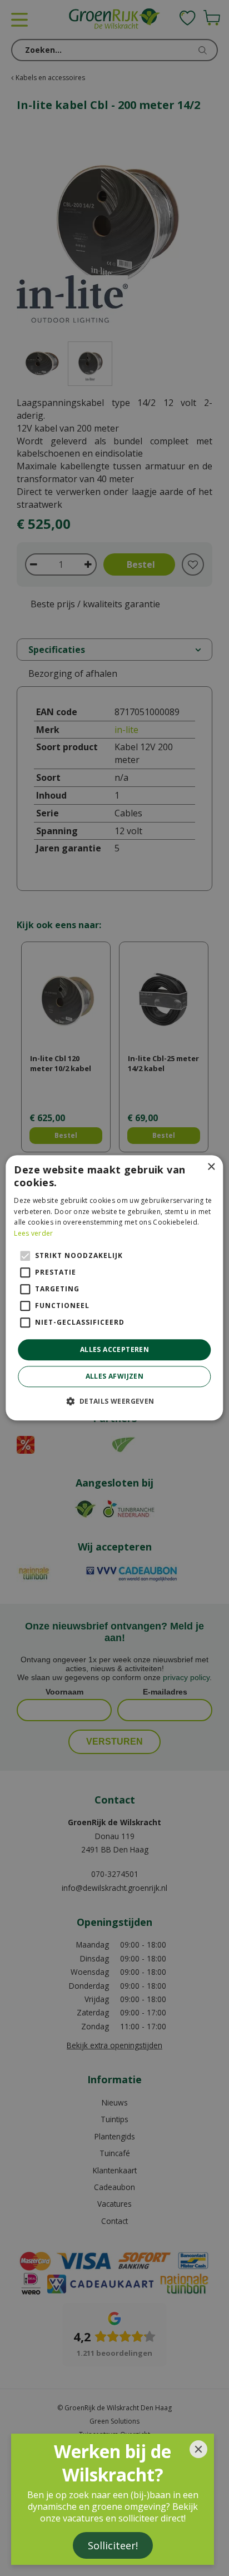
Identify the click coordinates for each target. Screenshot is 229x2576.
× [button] (211, 1167)
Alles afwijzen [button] (115, 1377)
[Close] (198, 2449)
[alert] (114, 1288)
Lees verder (33, 1233)
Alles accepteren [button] (114, 1349)
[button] (114, 1401)
